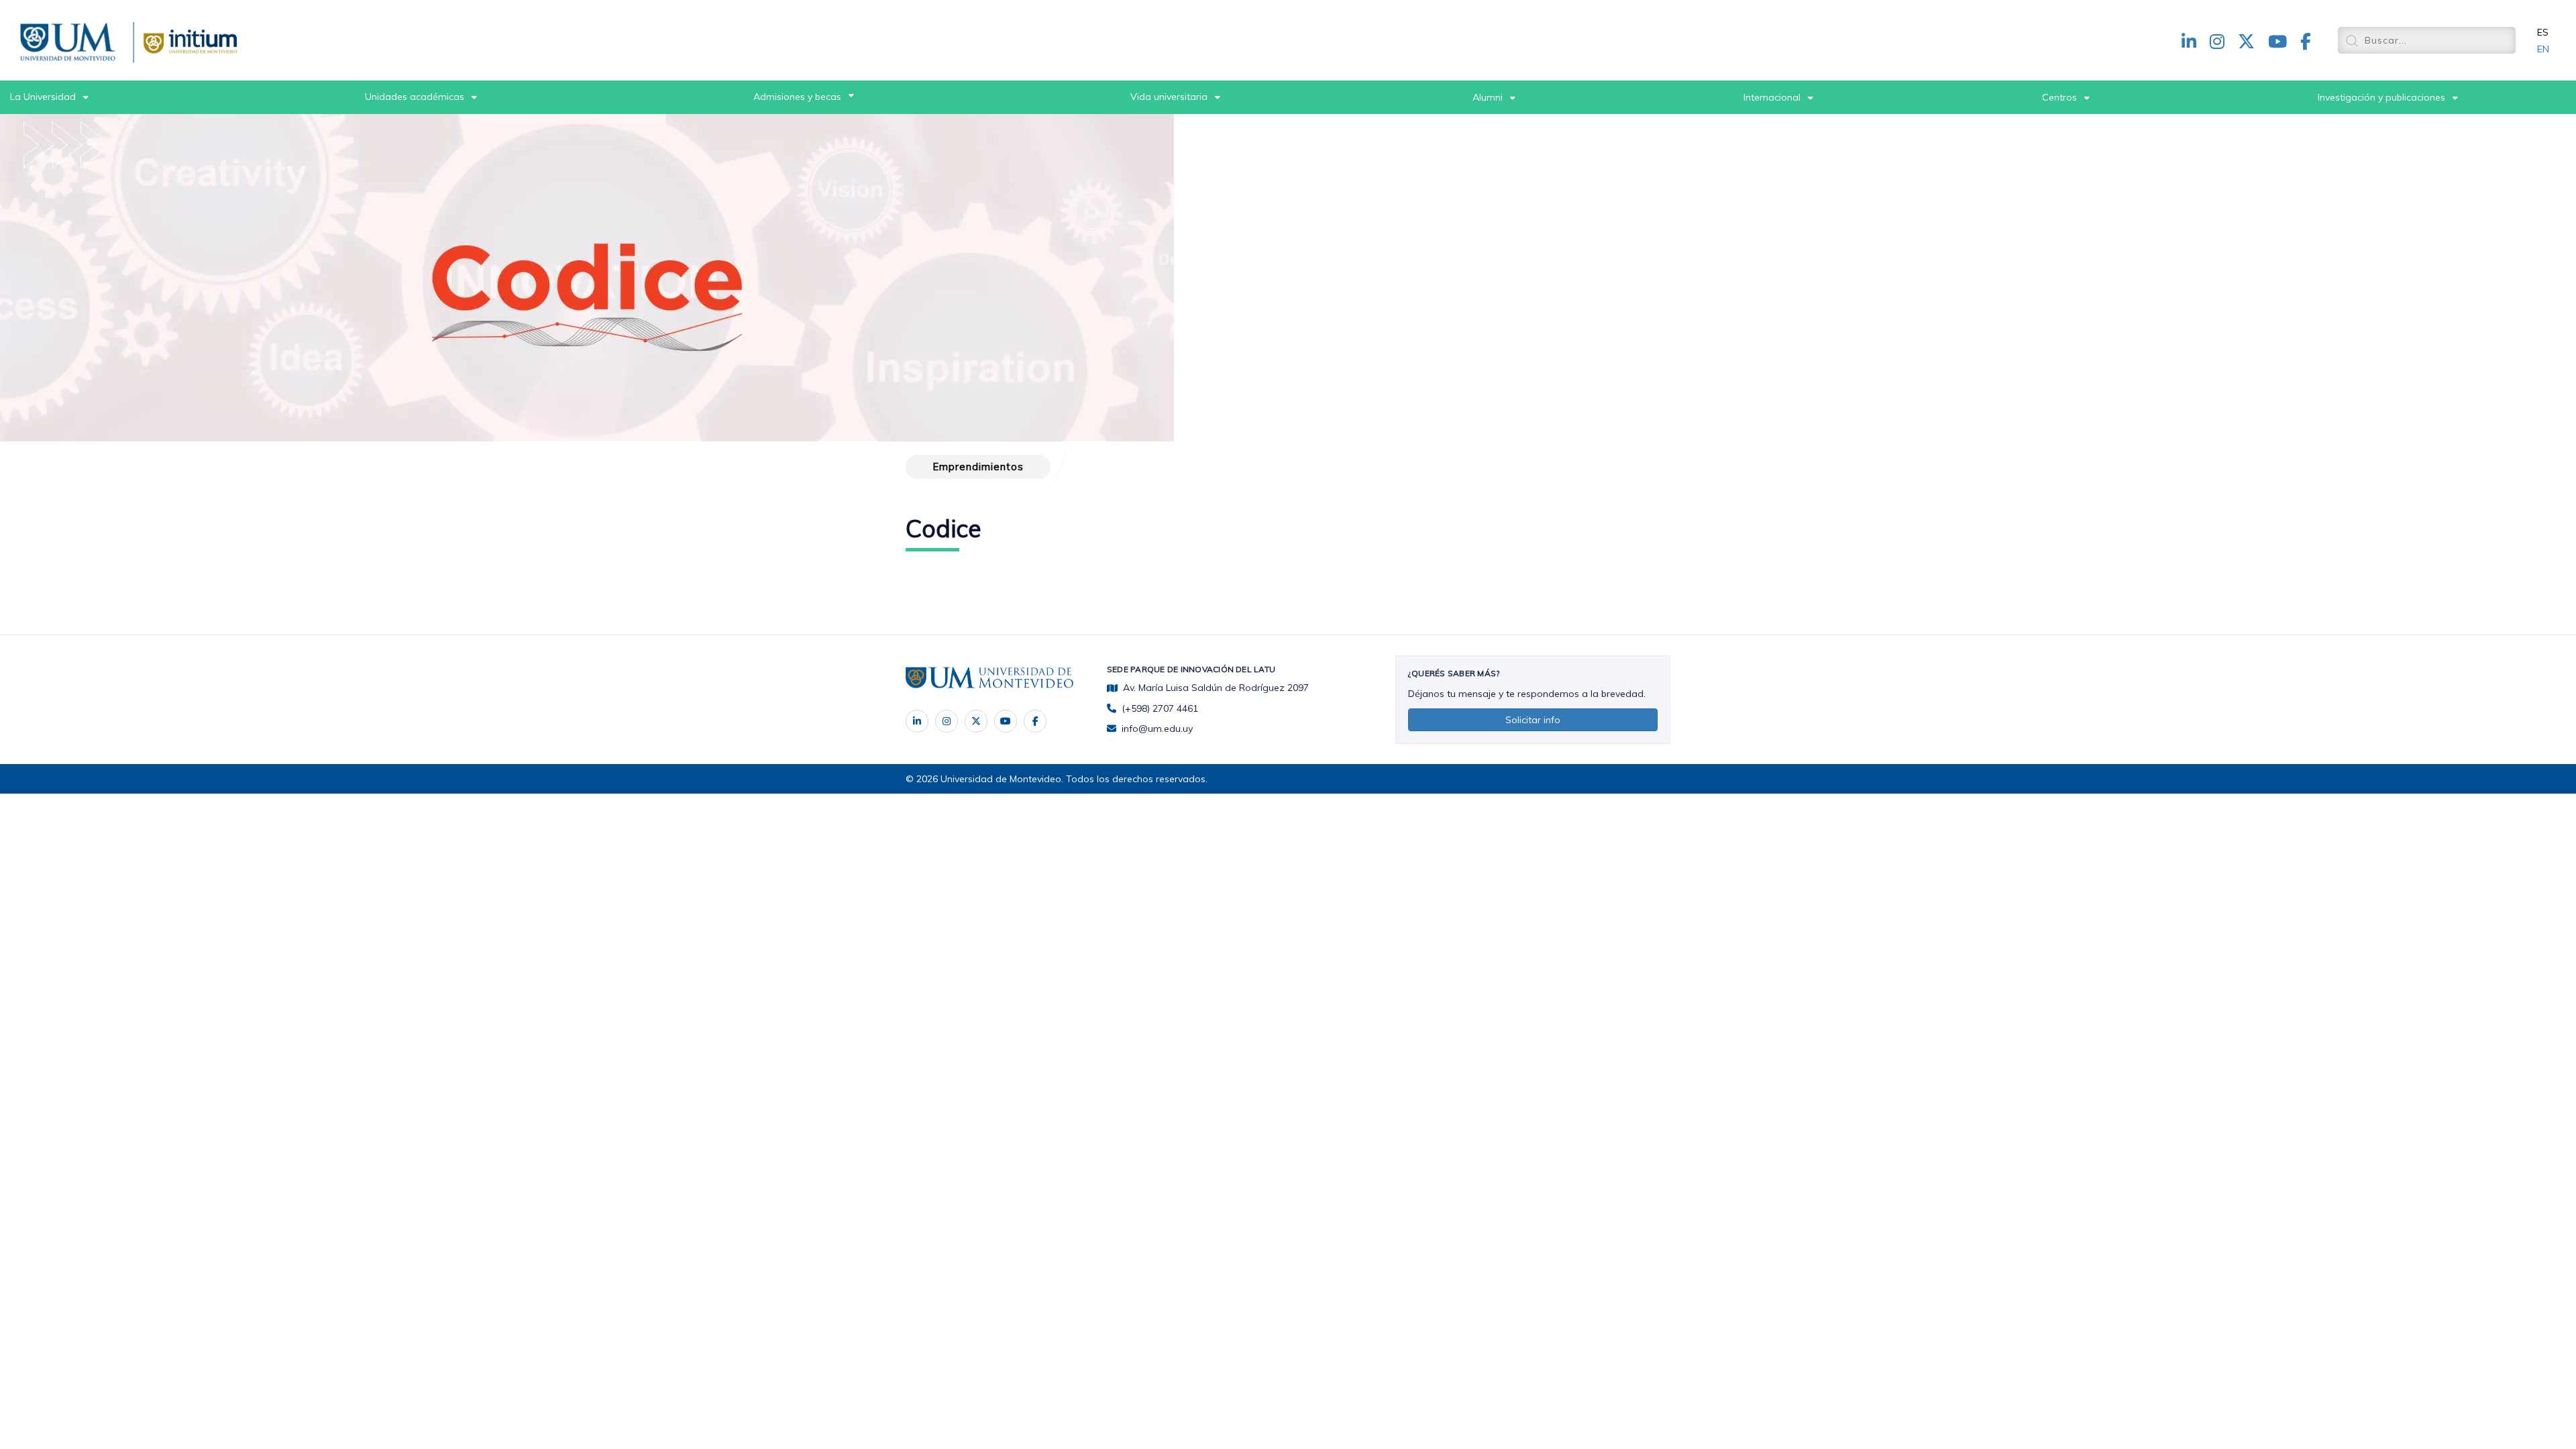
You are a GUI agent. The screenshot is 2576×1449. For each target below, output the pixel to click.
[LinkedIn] (917, 721)
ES (2543, 32)
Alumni (1488, 97)
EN (2543, 49)
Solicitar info (1533, 720)
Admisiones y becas (797, 97)
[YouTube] (1006, 721)
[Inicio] (70, 40)
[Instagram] (947, 721)
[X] (976, 721)
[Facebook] (1035, 721)
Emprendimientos (978, 467)
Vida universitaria (1169, 97)
